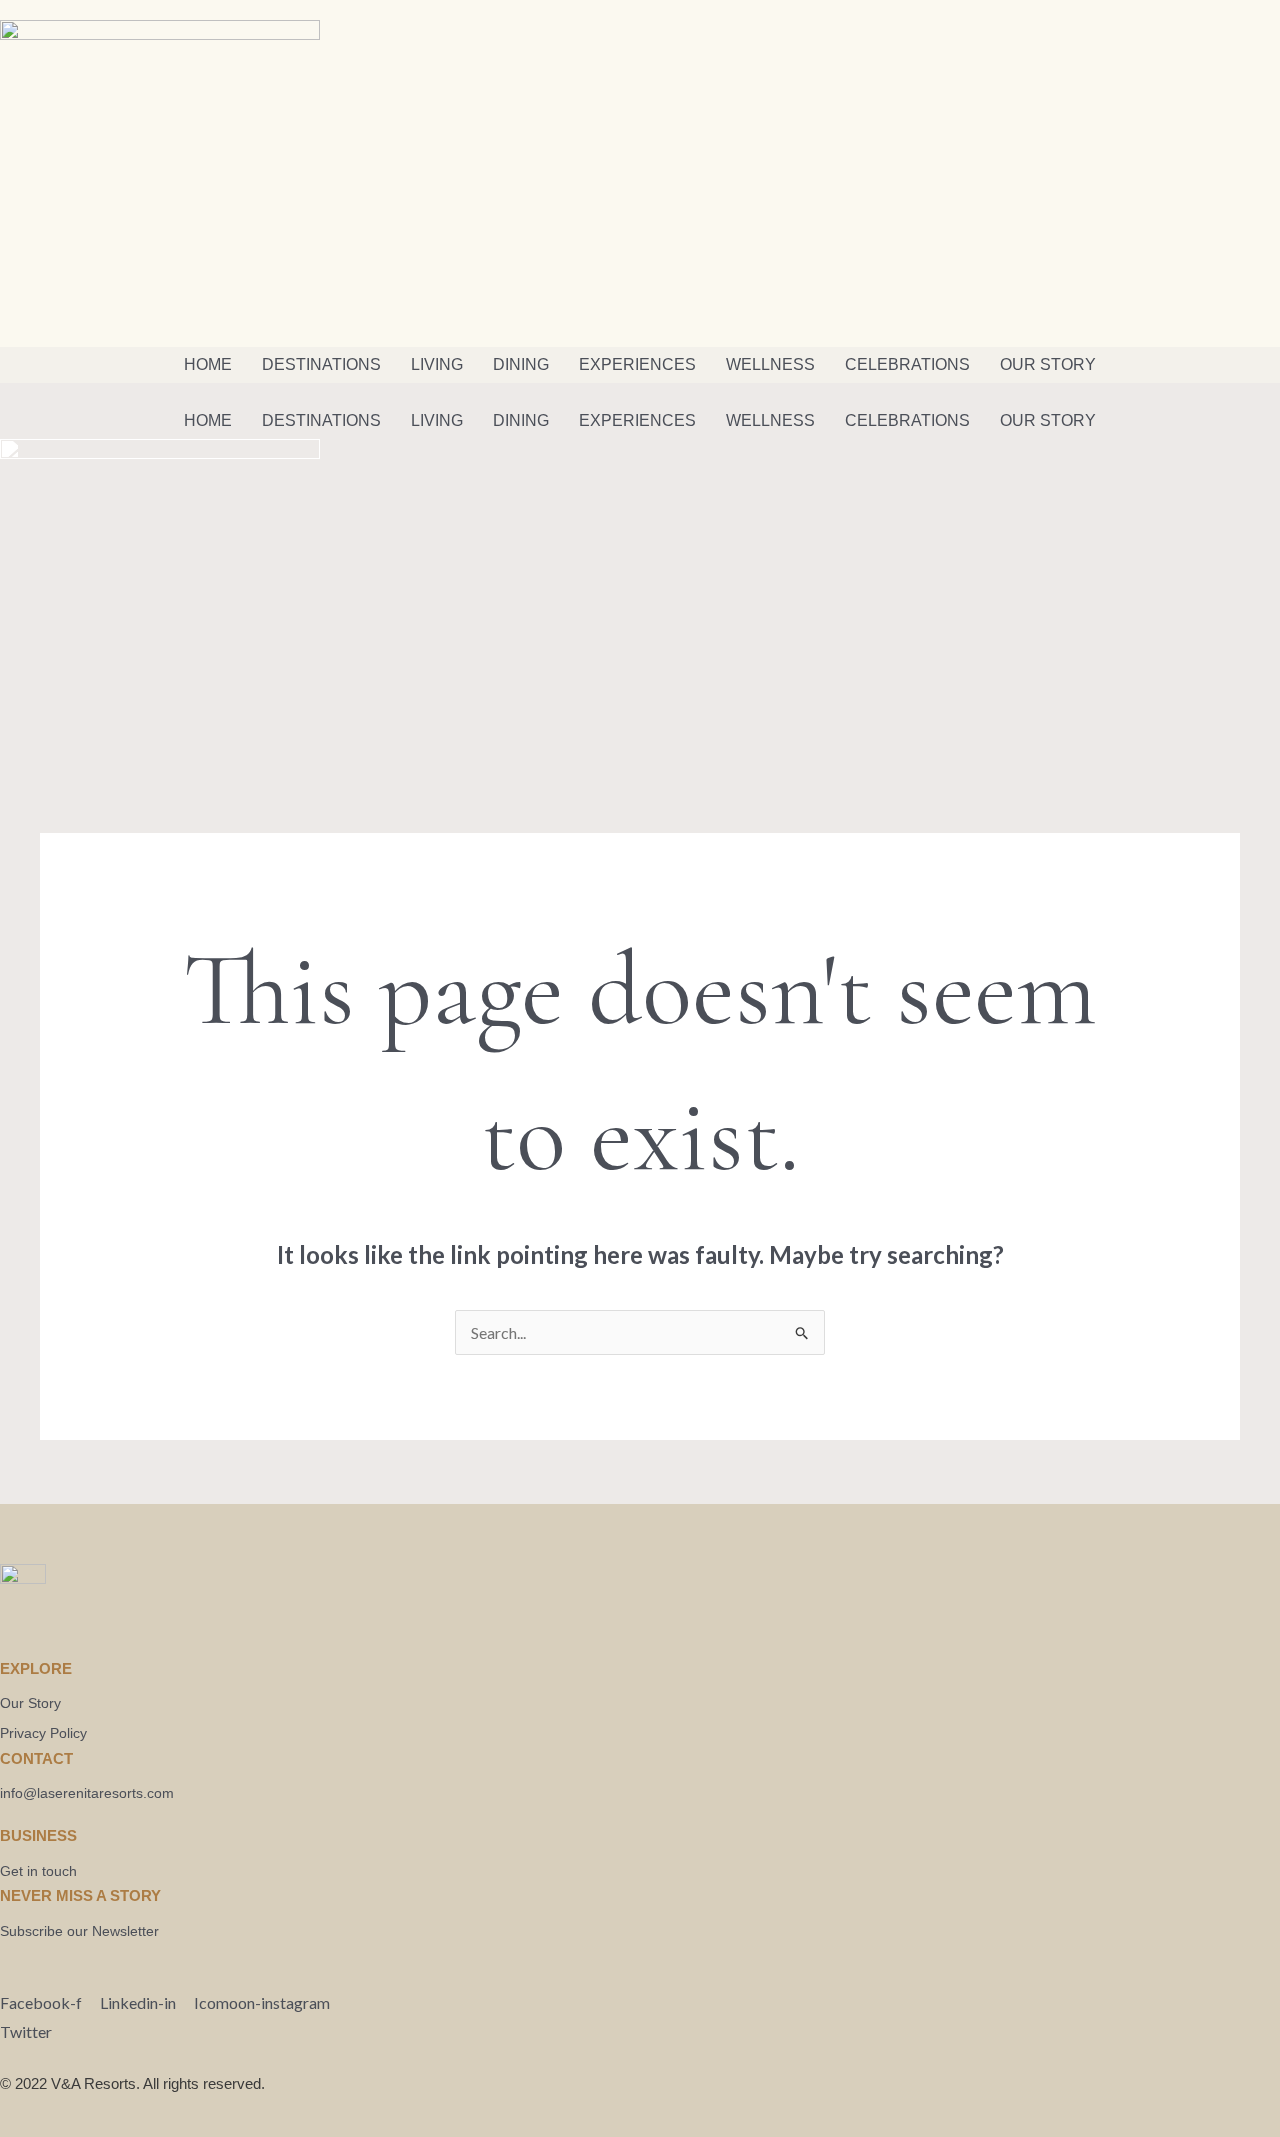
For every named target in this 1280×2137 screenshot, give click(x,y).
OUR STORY (1048, 364)
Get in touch (38, 1871)
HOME (208, 364)
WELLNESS (770, 364)
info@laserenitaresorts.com (87, 1793)
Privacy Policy (43, 1733)
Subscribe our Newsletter (79, 1931)
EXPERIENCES (637, 364)
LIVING (437, 364)
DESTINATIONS (321, 364)
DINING (521, 364)
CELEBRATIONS (907, 364)
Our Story (30, 1703)
